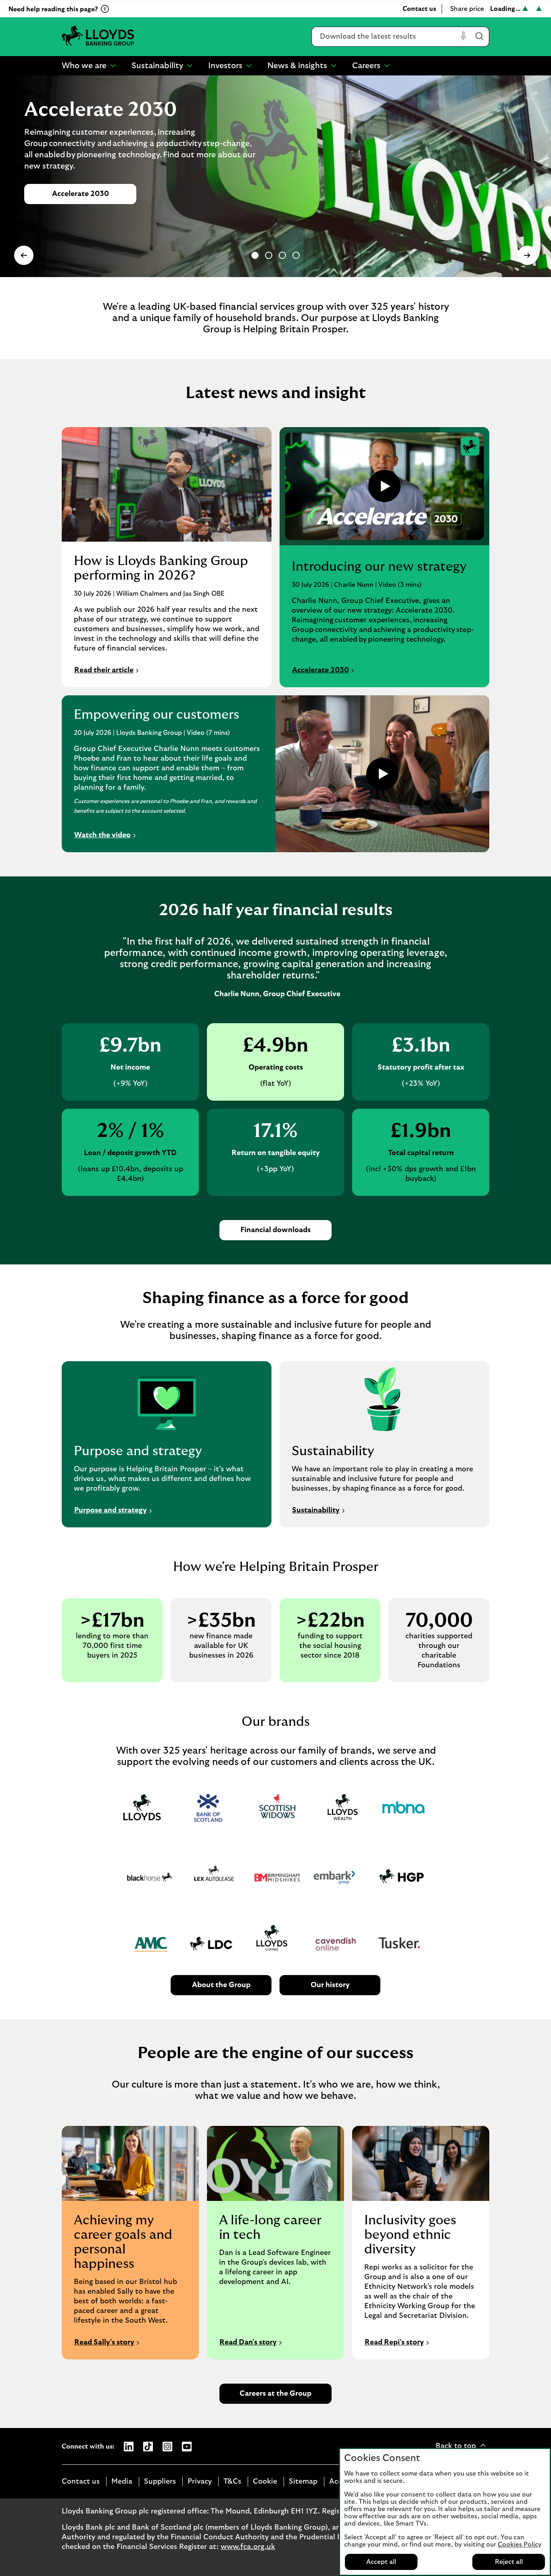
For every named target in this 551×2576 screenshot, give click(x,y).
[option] (255, 255)
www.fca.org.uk (248, 2547)
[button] (24, 255)
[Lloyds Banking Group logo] (98, 37)
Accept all (381, 2562)
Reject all (509, 2562)
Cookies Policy (520, 2545)
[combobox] (385, 37)
